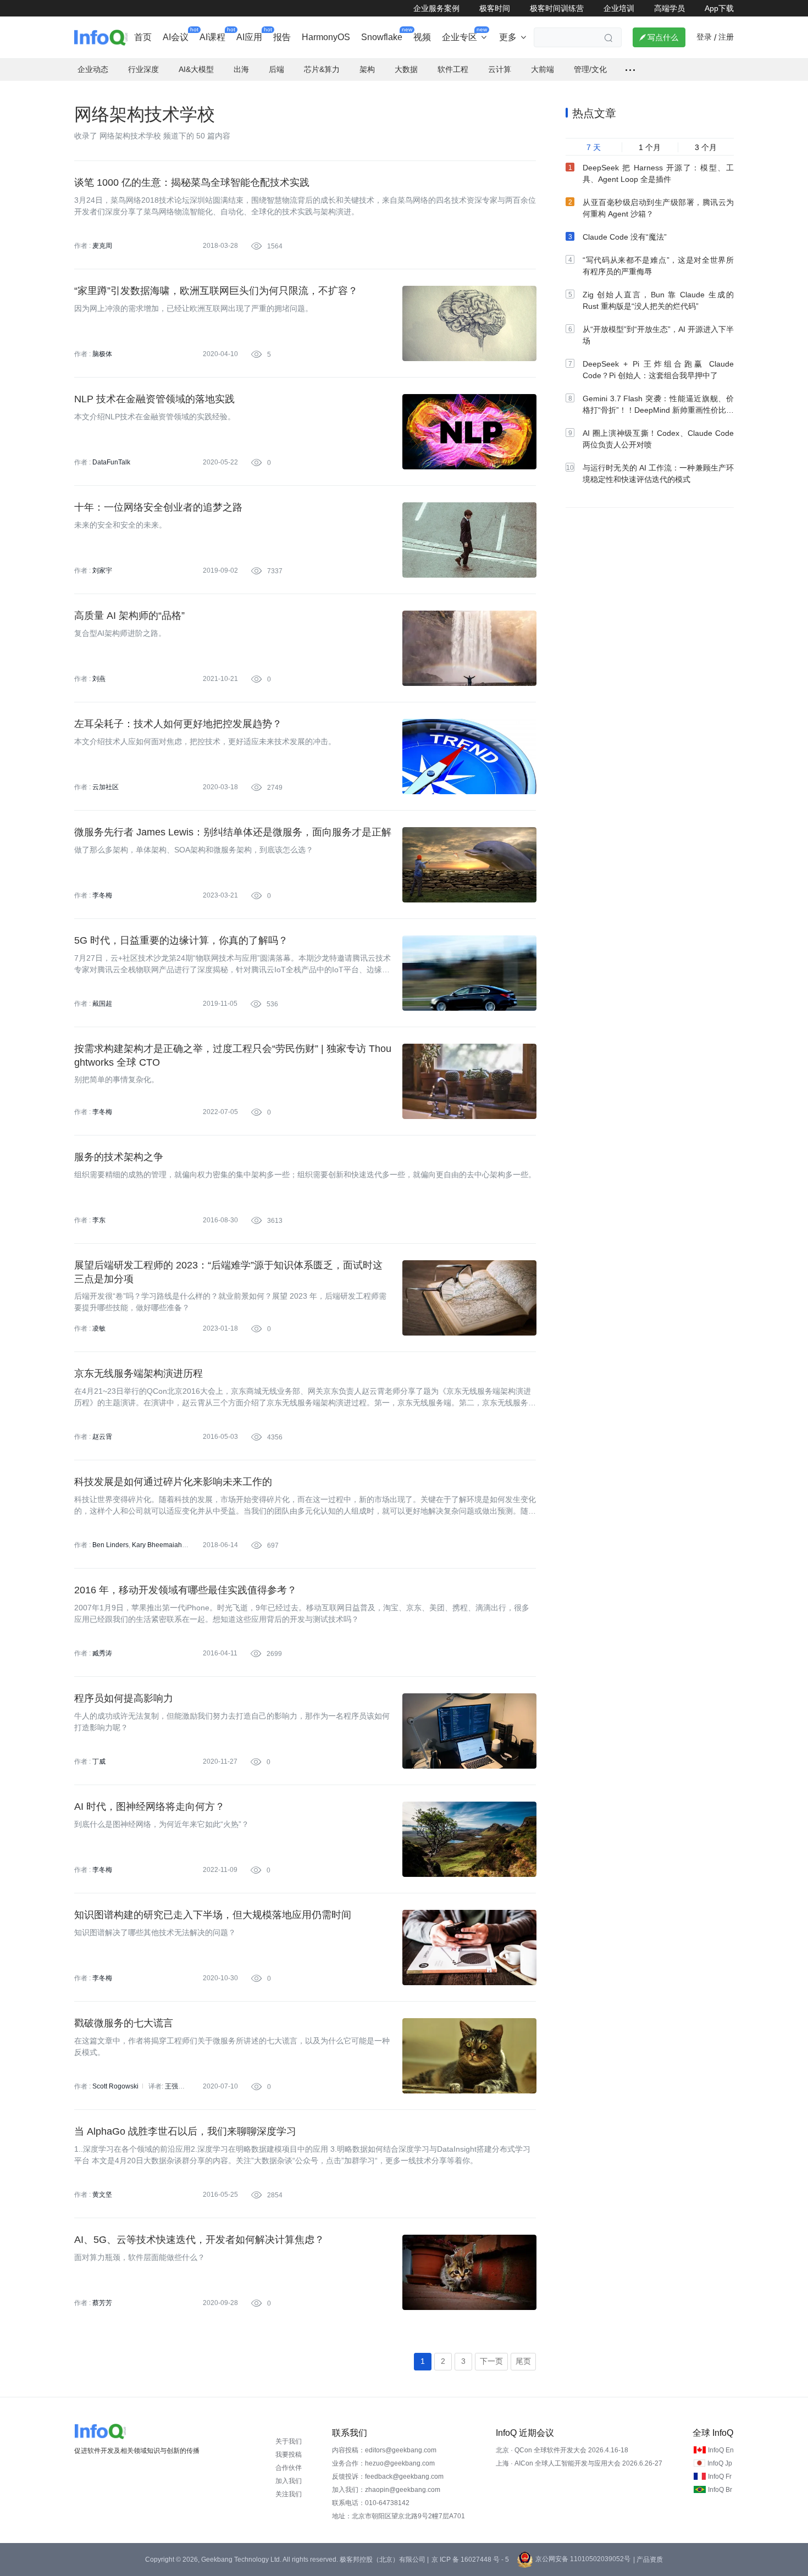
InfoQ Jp (720, 2463)
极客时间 (495, 8)
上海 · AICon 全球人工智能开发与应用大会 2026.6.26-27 (579, 2463)
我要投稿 (289, 2455)
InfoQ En (721, 2450)
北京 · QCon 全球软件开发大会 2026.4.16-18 (562, 2450)
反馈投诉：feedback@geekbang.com (388, 2477)
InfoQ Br (720, 2490)
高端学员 (669, 8)
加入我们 (289, 2481)
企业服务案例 (436, 8)
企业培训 (619, 8)
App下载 (719, 8)
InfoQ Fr (720, 2477)
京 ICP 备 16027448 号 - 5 (470, 2560)
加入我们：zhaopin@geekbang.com (386, 2490)
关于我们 (289, 2441)
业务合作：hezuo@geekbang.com (383, 2463)
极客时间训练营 (557, 8)
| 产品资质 (648, 2560)
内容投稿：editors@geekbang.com (384, 2450)
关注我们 (289, 2494)
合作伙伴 (289, 2468)
